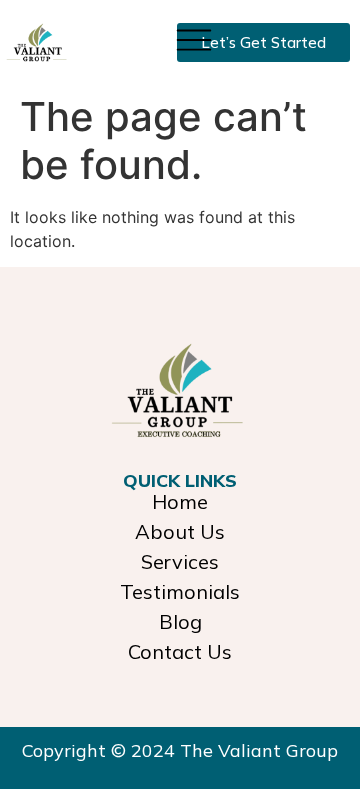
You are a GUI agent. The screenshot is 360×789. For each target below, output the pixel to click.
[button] (193, 38)
